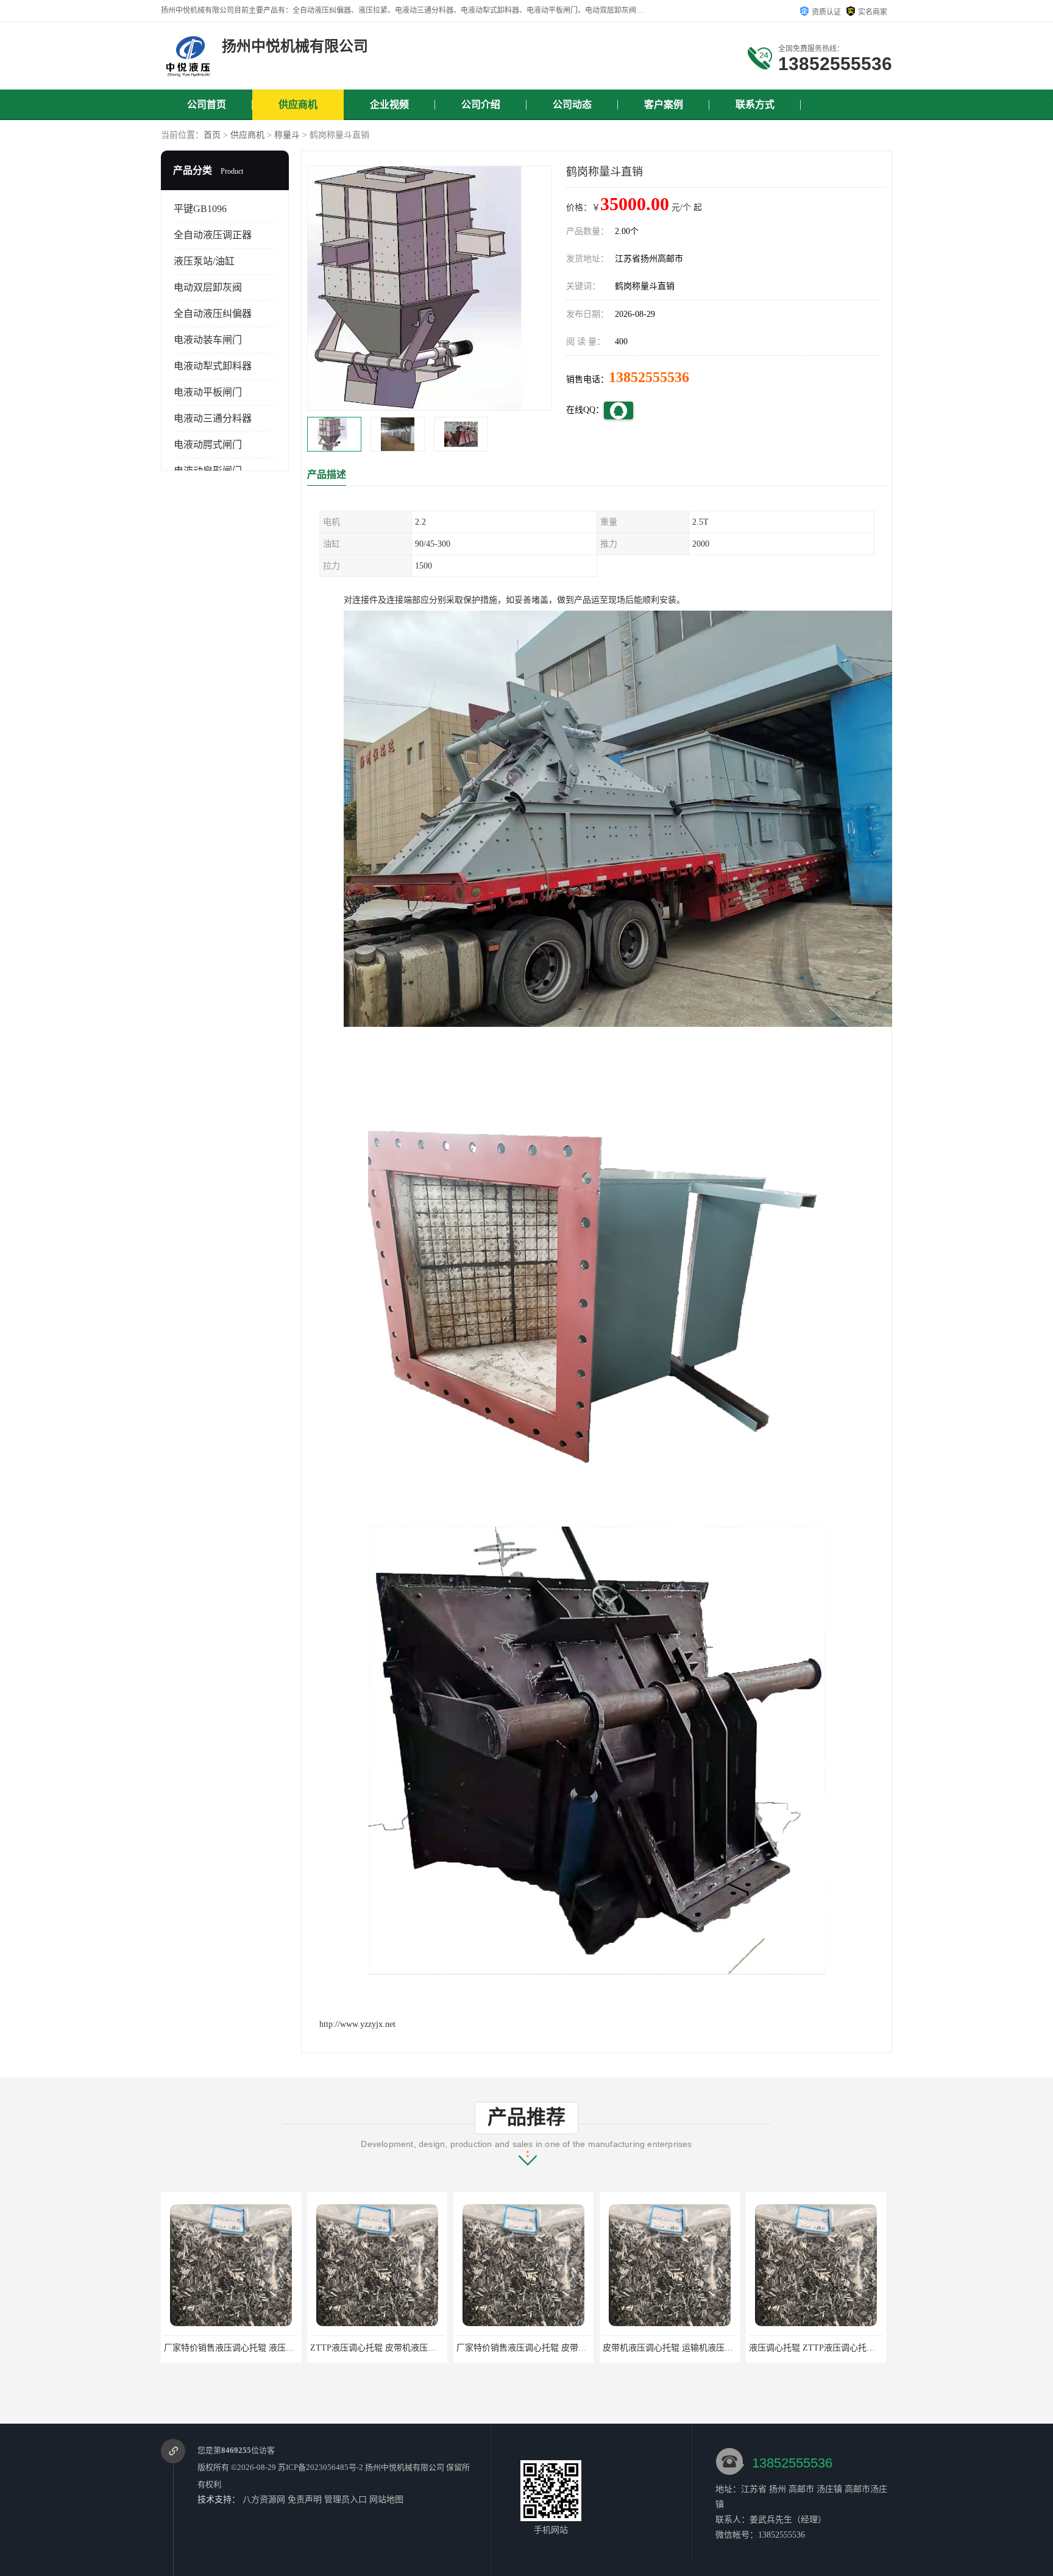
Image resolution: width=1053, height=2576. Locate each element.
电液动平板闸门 (208, 392)
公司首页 (207, 105)
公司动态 (572, 105)
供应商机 (298, 105)
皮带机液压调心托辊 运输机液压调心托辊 (534, 2348)
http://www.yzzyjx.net (357, 2024)
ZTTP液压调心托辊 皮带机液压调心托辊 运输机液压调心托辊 (279, 2348)
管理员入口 (346, 2500)
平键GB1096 (200, 209)
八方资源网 (264, 2500)
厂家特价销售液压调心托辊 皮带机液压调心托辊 (401, 2348)
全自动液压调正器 (213, 235)
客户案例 (664, 105)
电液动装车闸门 (208, 340)
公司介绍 (481, 105)
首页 (212, 135)
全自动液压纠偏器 (213, 314)
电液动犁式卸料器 (213, 366)
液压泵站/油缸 (204, 261)
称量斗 (287, 135)
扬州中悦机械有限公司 (405, 2467)
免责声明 (305, 2500)
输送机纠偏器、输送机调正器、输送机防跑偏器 (838, 2348)
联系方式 (755, 105)
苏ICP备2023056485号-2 (321, 2467)
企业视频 (389, 105)
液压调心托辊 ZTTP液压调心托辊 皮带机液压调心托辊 (705, 2348)
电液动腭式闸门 (208, 445)
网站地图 (386, 2500)
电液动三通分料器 (213, 418)
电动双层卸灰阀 (208, 287)
